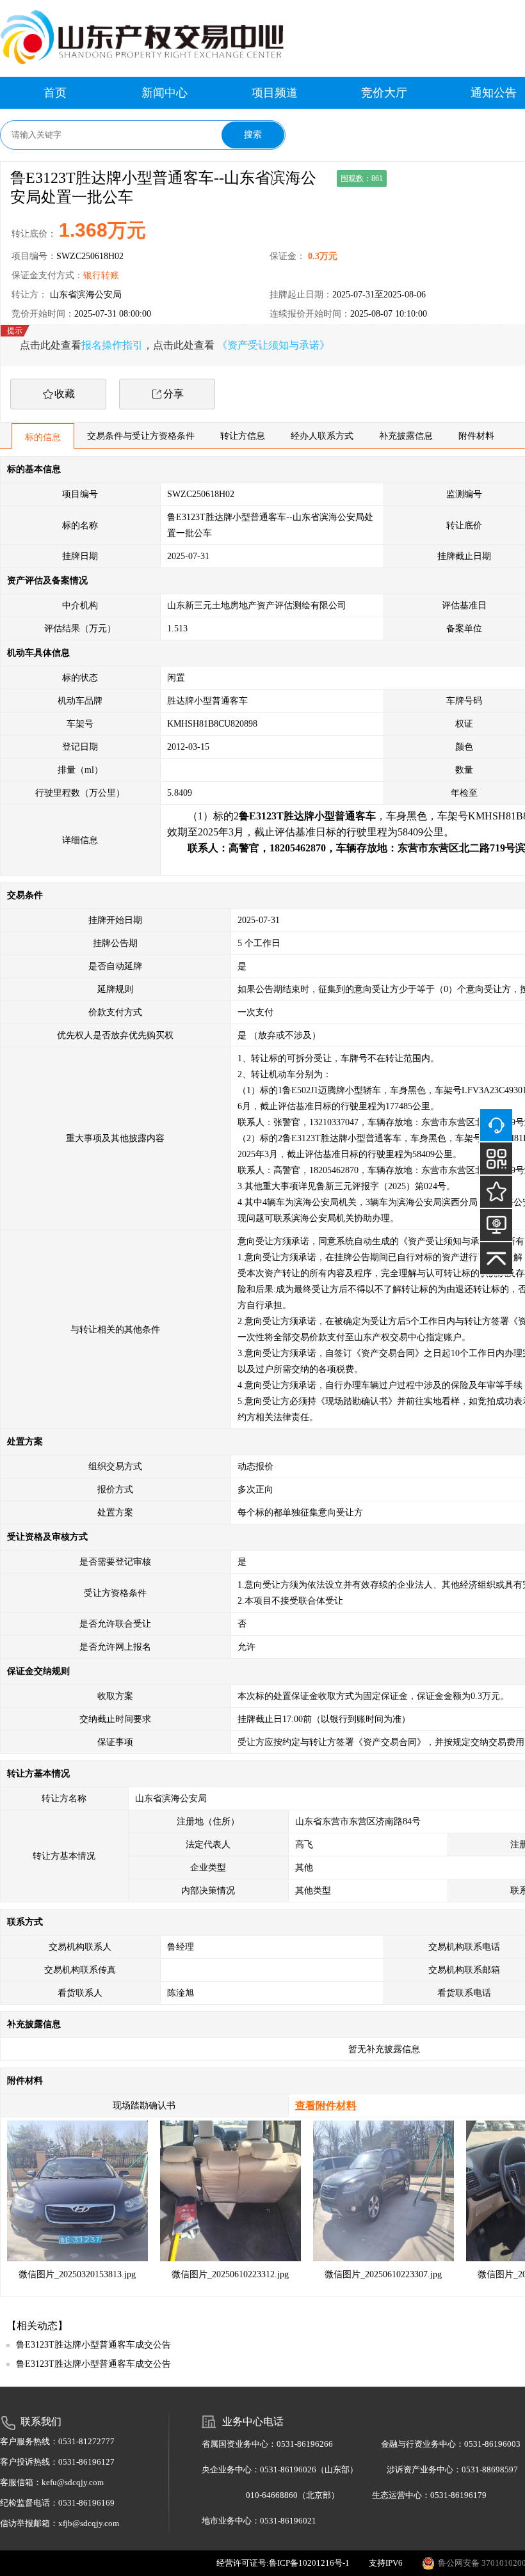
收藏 (65, 394)
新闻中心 (165, 93)
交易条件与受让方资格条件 (141, 436)
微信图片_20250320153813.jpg (77, 2274)
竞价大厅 (384, 93)
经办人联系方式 (322, 436)
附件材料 (476, 436)
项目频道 (275, 93)
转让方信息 (243, 436)
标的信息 (43, 437)
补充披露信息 (406, 436)
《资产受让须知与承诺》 (273, 345)
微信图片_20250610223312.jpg (230, 2274)
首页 (55, 93)
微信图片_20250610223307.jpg (383, 2274)
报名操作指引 (112, 345)
